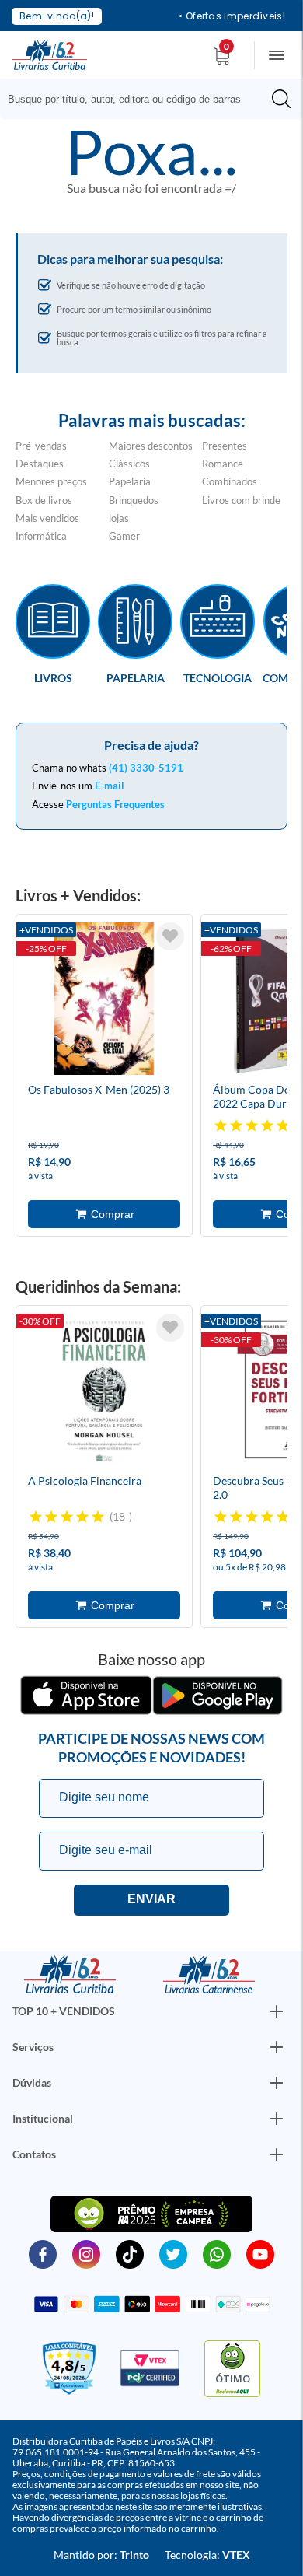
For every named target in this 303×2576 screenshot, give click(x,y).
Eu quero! (151, 1900)
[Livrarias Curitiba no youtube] (260, 2253)
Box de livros (44, 500)
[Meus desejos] (170, 936)
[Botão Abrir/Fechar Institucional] (277, 2011)
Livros (53, 677)
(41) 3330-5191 (146, 768)
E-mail (110, 786)
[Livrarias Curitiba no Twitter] (173, 2253)
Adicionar (104, 1214)
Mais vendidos (47, 518)
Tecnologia (218, 677)
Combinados (230, 481)
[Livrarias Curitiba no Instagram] (86, 2253)
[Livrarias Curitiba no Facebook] (43, 2253)
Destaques (40, 464)
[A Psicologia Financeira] (104, 1392)
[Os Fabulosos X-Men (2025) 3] (104, 1001)
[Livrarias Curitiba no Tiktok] (130, 2253)
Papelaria (130, 481)
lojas (119, 518)
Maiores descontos (151, 446)
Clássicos (129, 464)
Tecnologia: (207, 2555)
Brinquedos (134, 500)
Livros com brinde (241, 500)
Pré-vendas (41, 446)
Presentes (225, 446)
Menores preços (51, 481)
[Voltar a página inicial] (50, 54)
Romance (223, 464)
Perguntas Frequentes (115, 804)
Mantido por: (101, 2555)
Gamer (124, 536)
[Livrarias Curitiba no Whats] (217, 2253)
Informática (41, 536)
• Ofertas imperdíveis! (232, 16)
